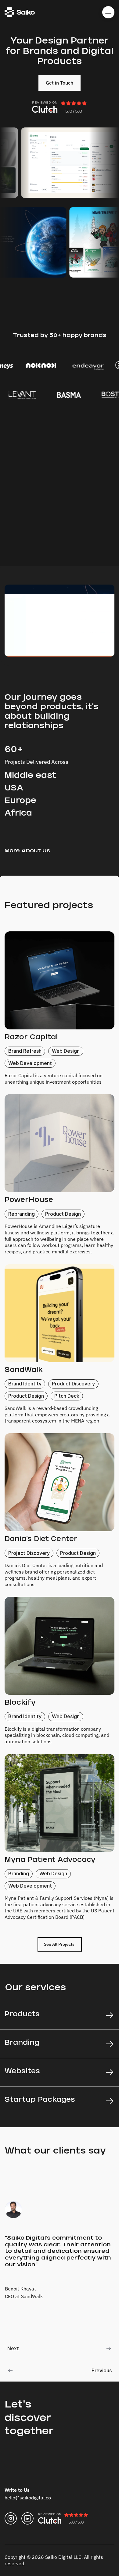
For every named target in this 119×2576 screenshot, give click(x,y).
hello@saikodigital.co (28, 2498)
